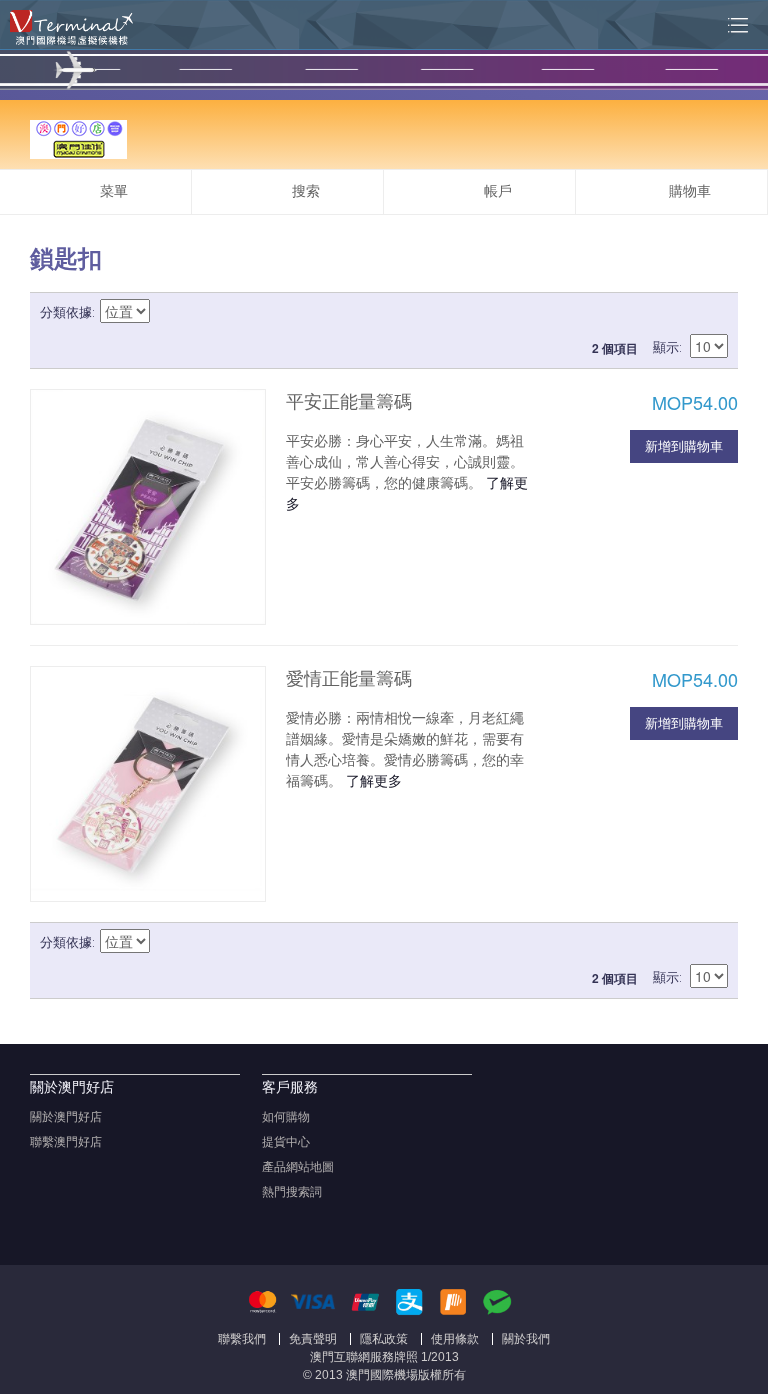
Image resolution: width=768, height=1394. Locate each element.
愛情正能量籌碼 (349, 678)
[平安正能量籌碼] (148, 507)
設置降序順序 (168, 313)
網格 (678, 313)
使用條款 (455, 1339)
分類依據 (66, 312)
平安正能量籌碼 (349, 401)
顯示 (666, 347)
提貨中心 (286, 1142)
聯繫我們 (242, 1339)
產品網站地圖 (298, 1167)
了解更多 (374, 780)
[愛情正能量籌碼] (148, 784)
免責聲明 (313, 1339)
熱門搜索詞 (292, 1192)
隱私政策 (384, 1339)
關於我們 (526, 1339)
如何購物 (286, 1117)
